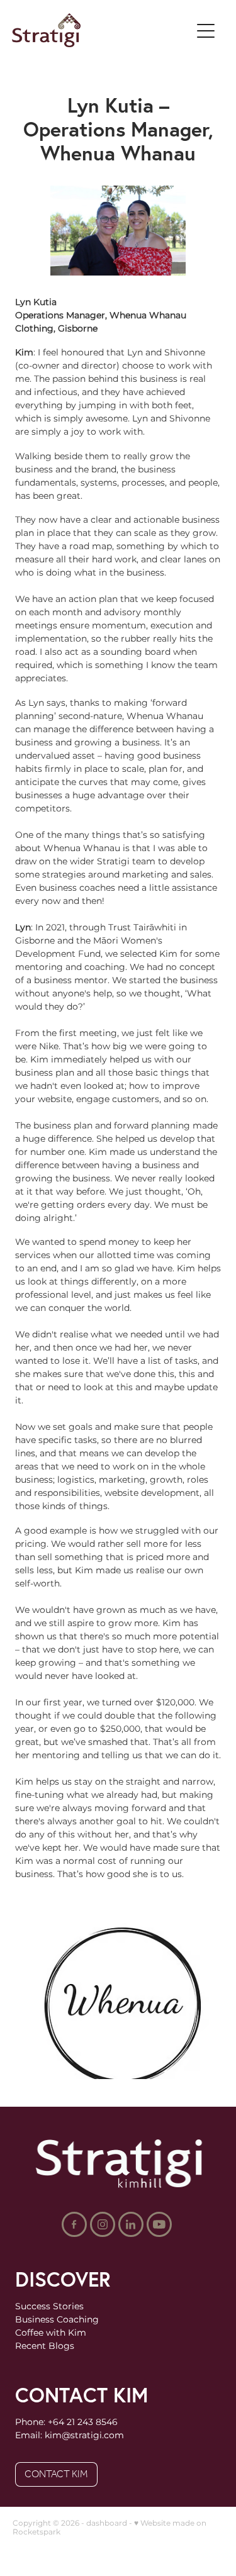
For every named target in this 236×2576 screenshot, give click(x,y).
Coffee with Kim (51, 2333)
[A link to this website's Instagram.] (103, 2224)
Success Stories (49, 2306)
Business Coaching (57, 2320)
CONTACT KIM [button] (56, 2474)
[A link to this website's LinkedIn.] (131, 2224)
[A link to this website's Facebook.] (74, 2224)
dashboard (107, 2523)
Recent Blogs (45, 2346)
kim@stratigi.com (84, 2435)
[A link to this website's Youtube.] (159, 2224)
